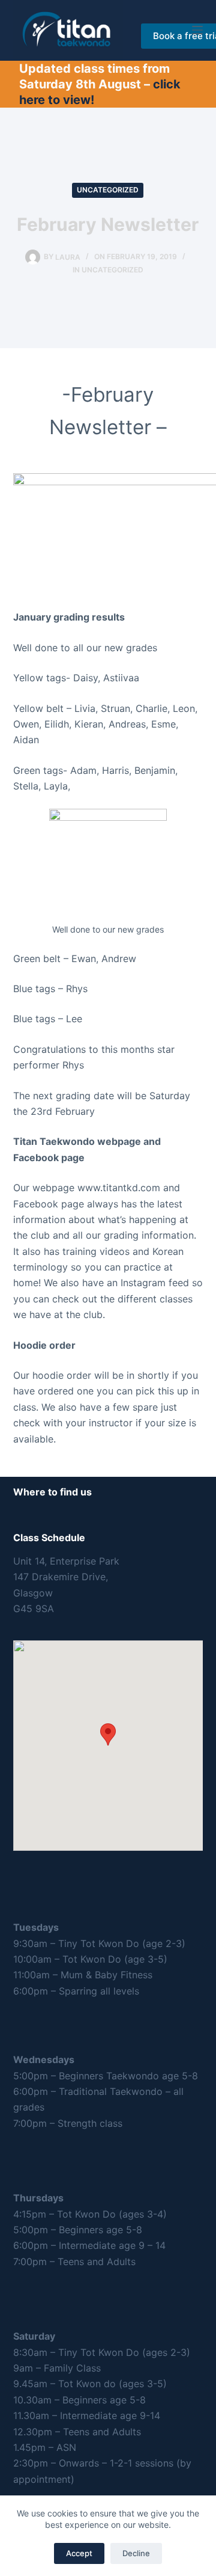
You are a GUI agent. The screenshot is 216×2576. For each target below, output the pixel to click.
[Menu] (197, 30)
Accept (79, 2553)
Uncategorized (108, 190)
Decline (136, 2553)
